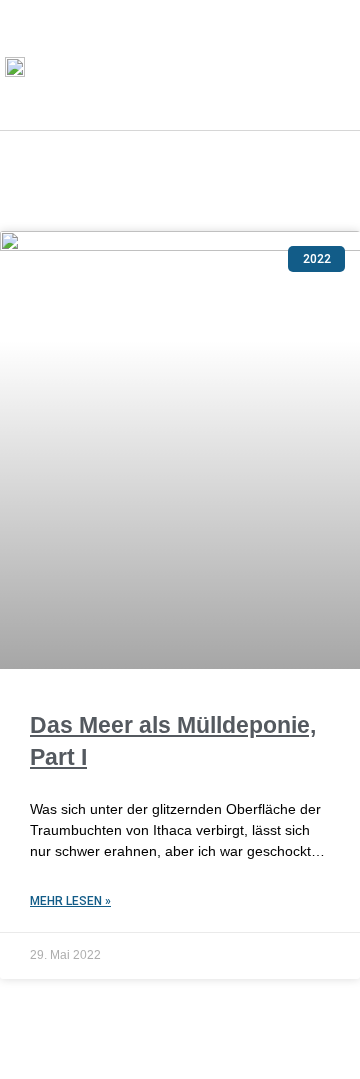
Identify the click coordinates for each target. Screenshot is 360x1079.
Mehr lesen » (70, 901)
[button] (331, 65)
